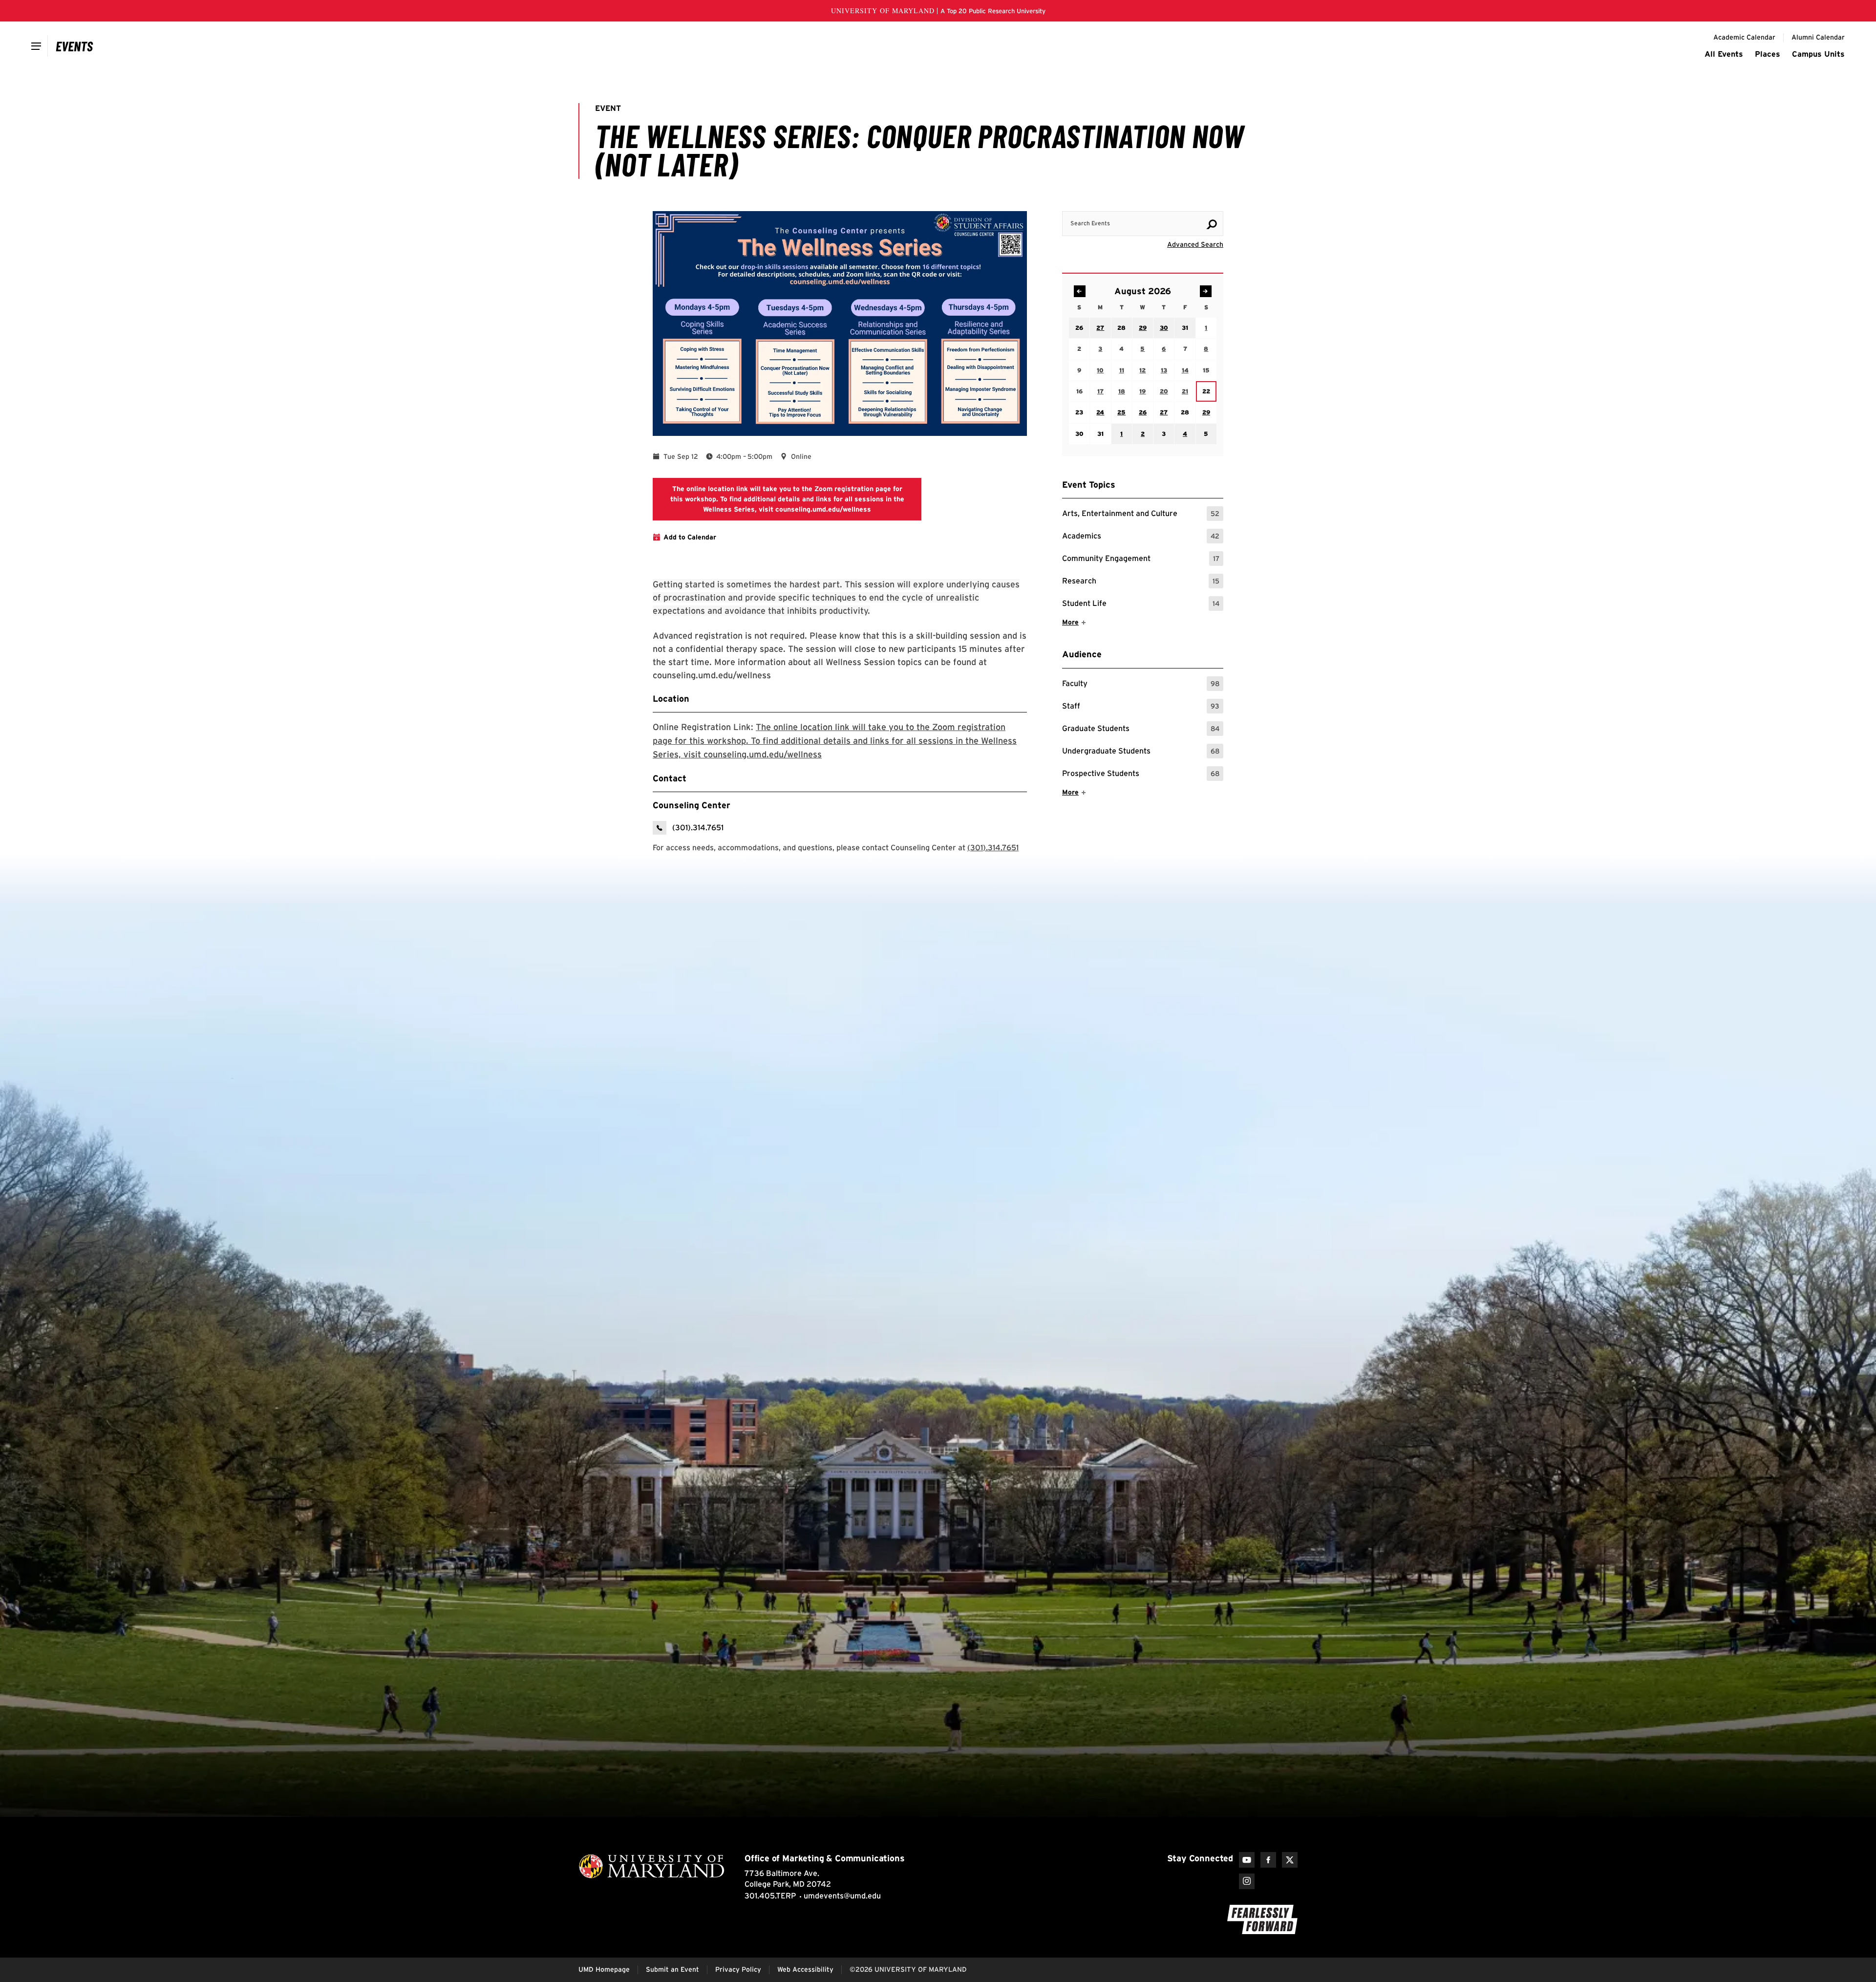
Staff (1141, 707)
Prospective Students (1141, 775)
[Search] (1212, 224)
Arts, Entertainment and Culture (1141, 515)
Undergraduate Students (1141, 752)
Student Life (1141, 605)
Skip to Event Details (1176, 202)
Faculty (1141, 685)
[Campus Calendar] (75, 46)
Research (1141, 582)
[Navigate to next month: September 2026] (1206, 291)
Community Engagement (1141, 560)
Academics (1141, 537)
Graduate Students (1141, 730)
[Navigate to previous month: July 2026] (1080, 291)
